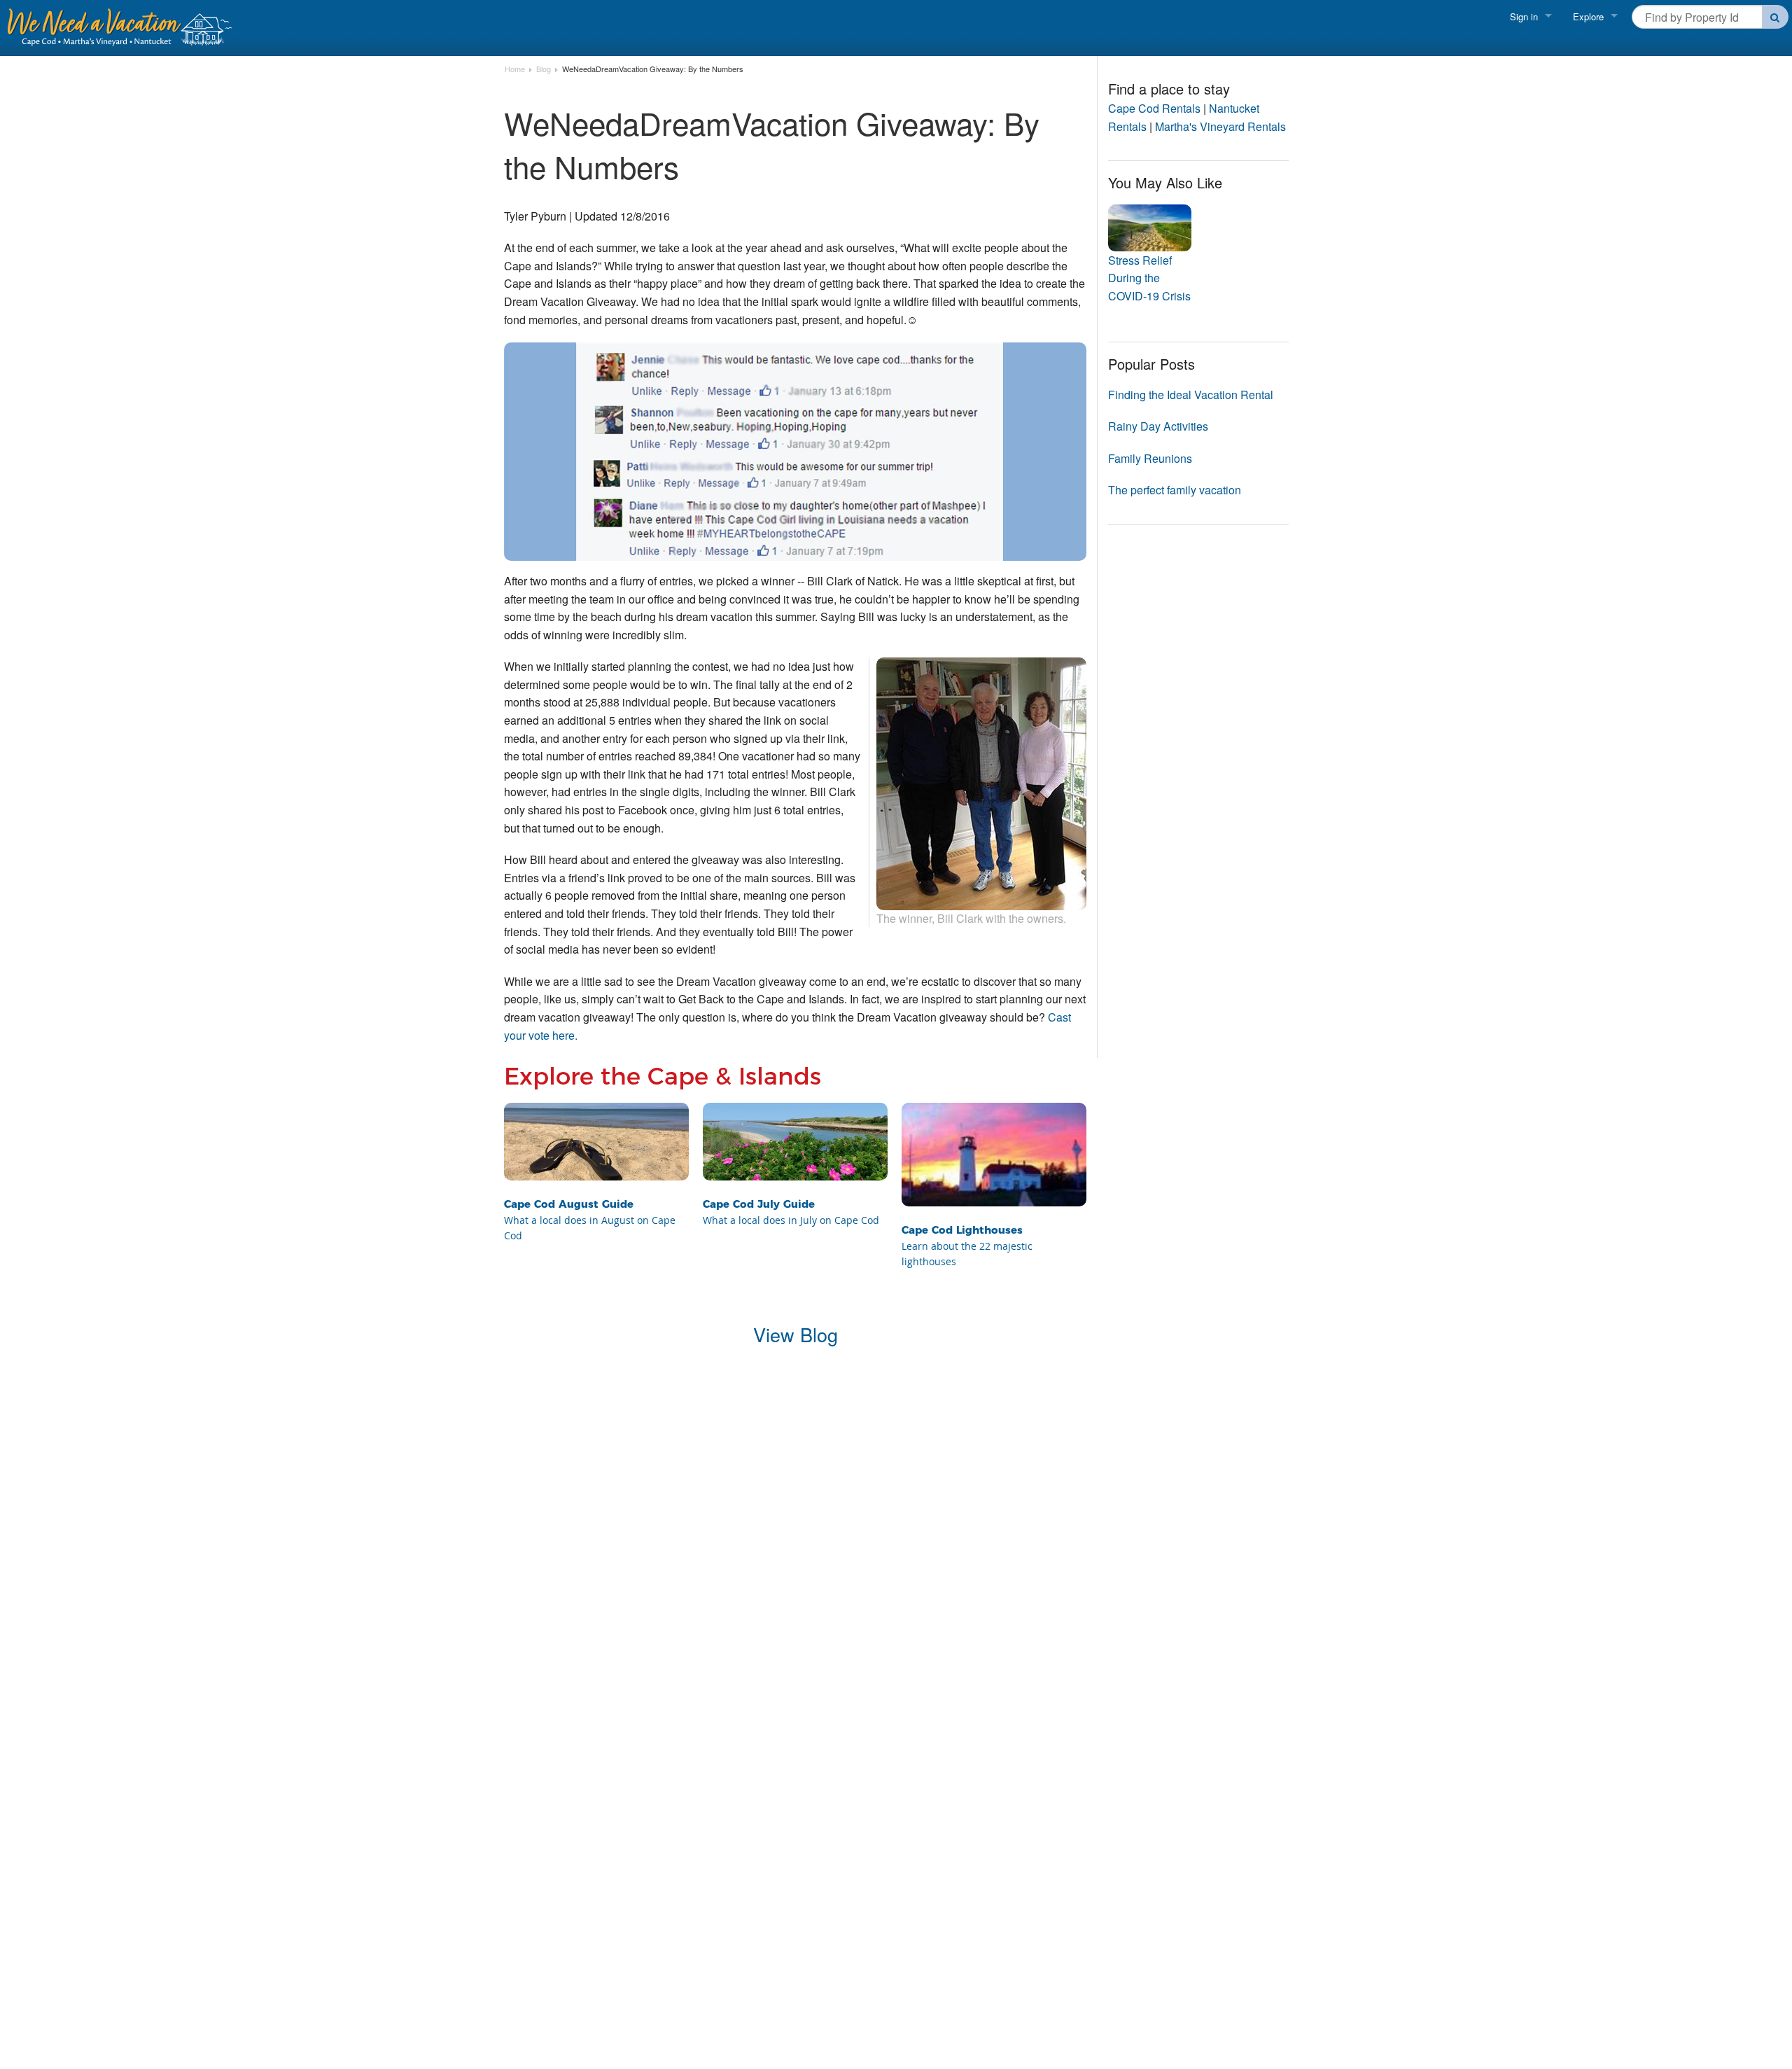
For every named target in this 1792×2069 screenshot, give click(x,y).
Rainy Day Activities (1158, 426)
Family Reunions (1150, 458)
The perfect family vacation (1175, 490)
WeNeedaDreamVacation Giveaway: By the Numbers (653, 69)
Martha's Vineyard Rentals (1220, 126)
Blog (544, 69)
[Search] (1776, 17)
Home (515, 69)
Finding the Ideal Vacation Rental (1191, 395)
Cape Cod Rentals (1154, 108)
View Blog (796, 1334)
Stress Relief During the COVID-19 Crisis (1149, 278)
